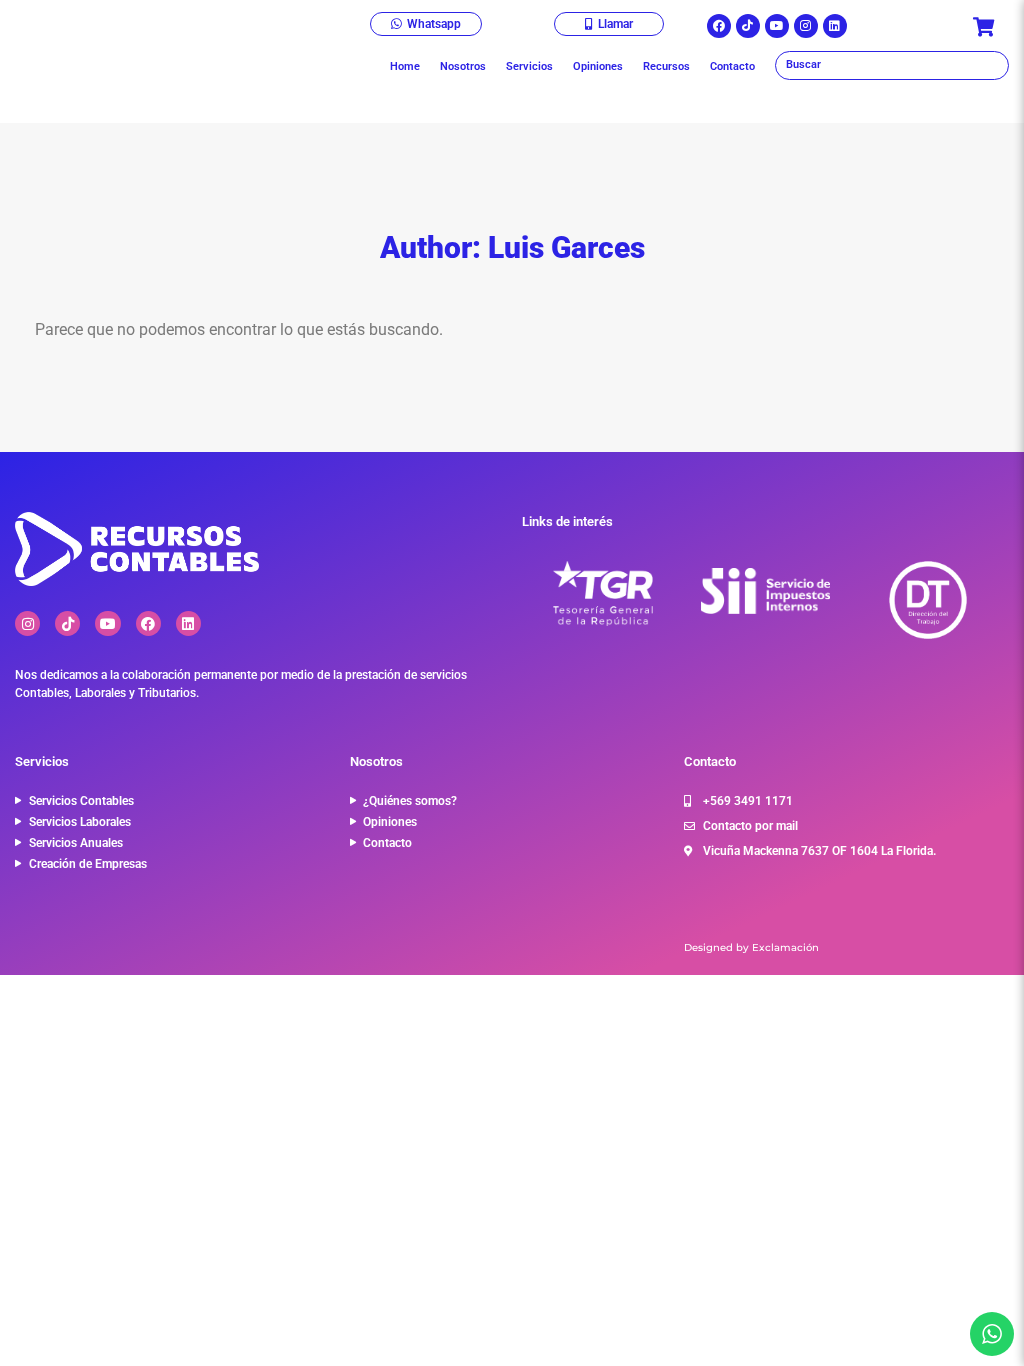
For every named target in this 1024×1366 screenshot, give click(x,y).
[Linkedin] (835, 26)
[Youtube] (777, 26)
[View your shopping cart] (986, 27)
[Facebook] (719, 26)
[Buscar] (892, 65)
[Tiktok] (748, 26)
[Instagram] (806, 26)
